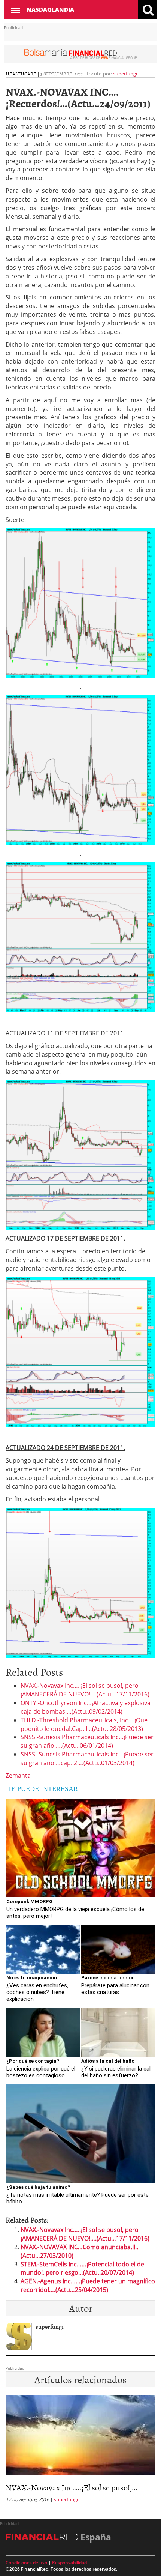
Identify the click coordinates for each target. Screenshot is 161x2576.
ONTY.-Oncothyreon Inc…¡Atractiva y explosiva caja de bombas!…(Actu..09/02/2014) (86, 1707)
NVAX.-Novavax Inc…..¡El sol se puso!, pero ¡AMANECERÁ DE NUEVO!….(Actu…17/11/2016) (85, 1690)
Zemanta (18, 1776)
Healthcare (21, 74)
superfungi (125, 74)
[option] (80, 2451)
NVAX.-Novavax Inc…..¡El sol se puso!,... (72, 2487)
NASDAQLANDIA (50, 9)
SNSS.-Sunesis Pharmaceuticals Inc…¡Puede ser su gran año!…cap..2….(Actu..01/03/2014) (87, 1759)
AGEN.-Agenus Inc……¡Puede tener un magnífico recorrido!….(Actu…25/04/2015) (88, 2285)
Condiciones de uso (26, 2563)
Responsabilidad (69, 2563)
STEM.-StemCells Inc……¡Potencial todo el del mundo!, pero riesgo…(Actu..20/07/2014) (83, 2268)
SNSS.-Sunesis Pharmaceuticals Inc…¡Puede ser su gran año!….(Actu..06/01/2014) (87, 1741)
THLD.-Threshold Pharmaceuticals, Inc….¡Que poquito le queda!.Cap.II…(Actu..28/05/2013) (84, 1724)
